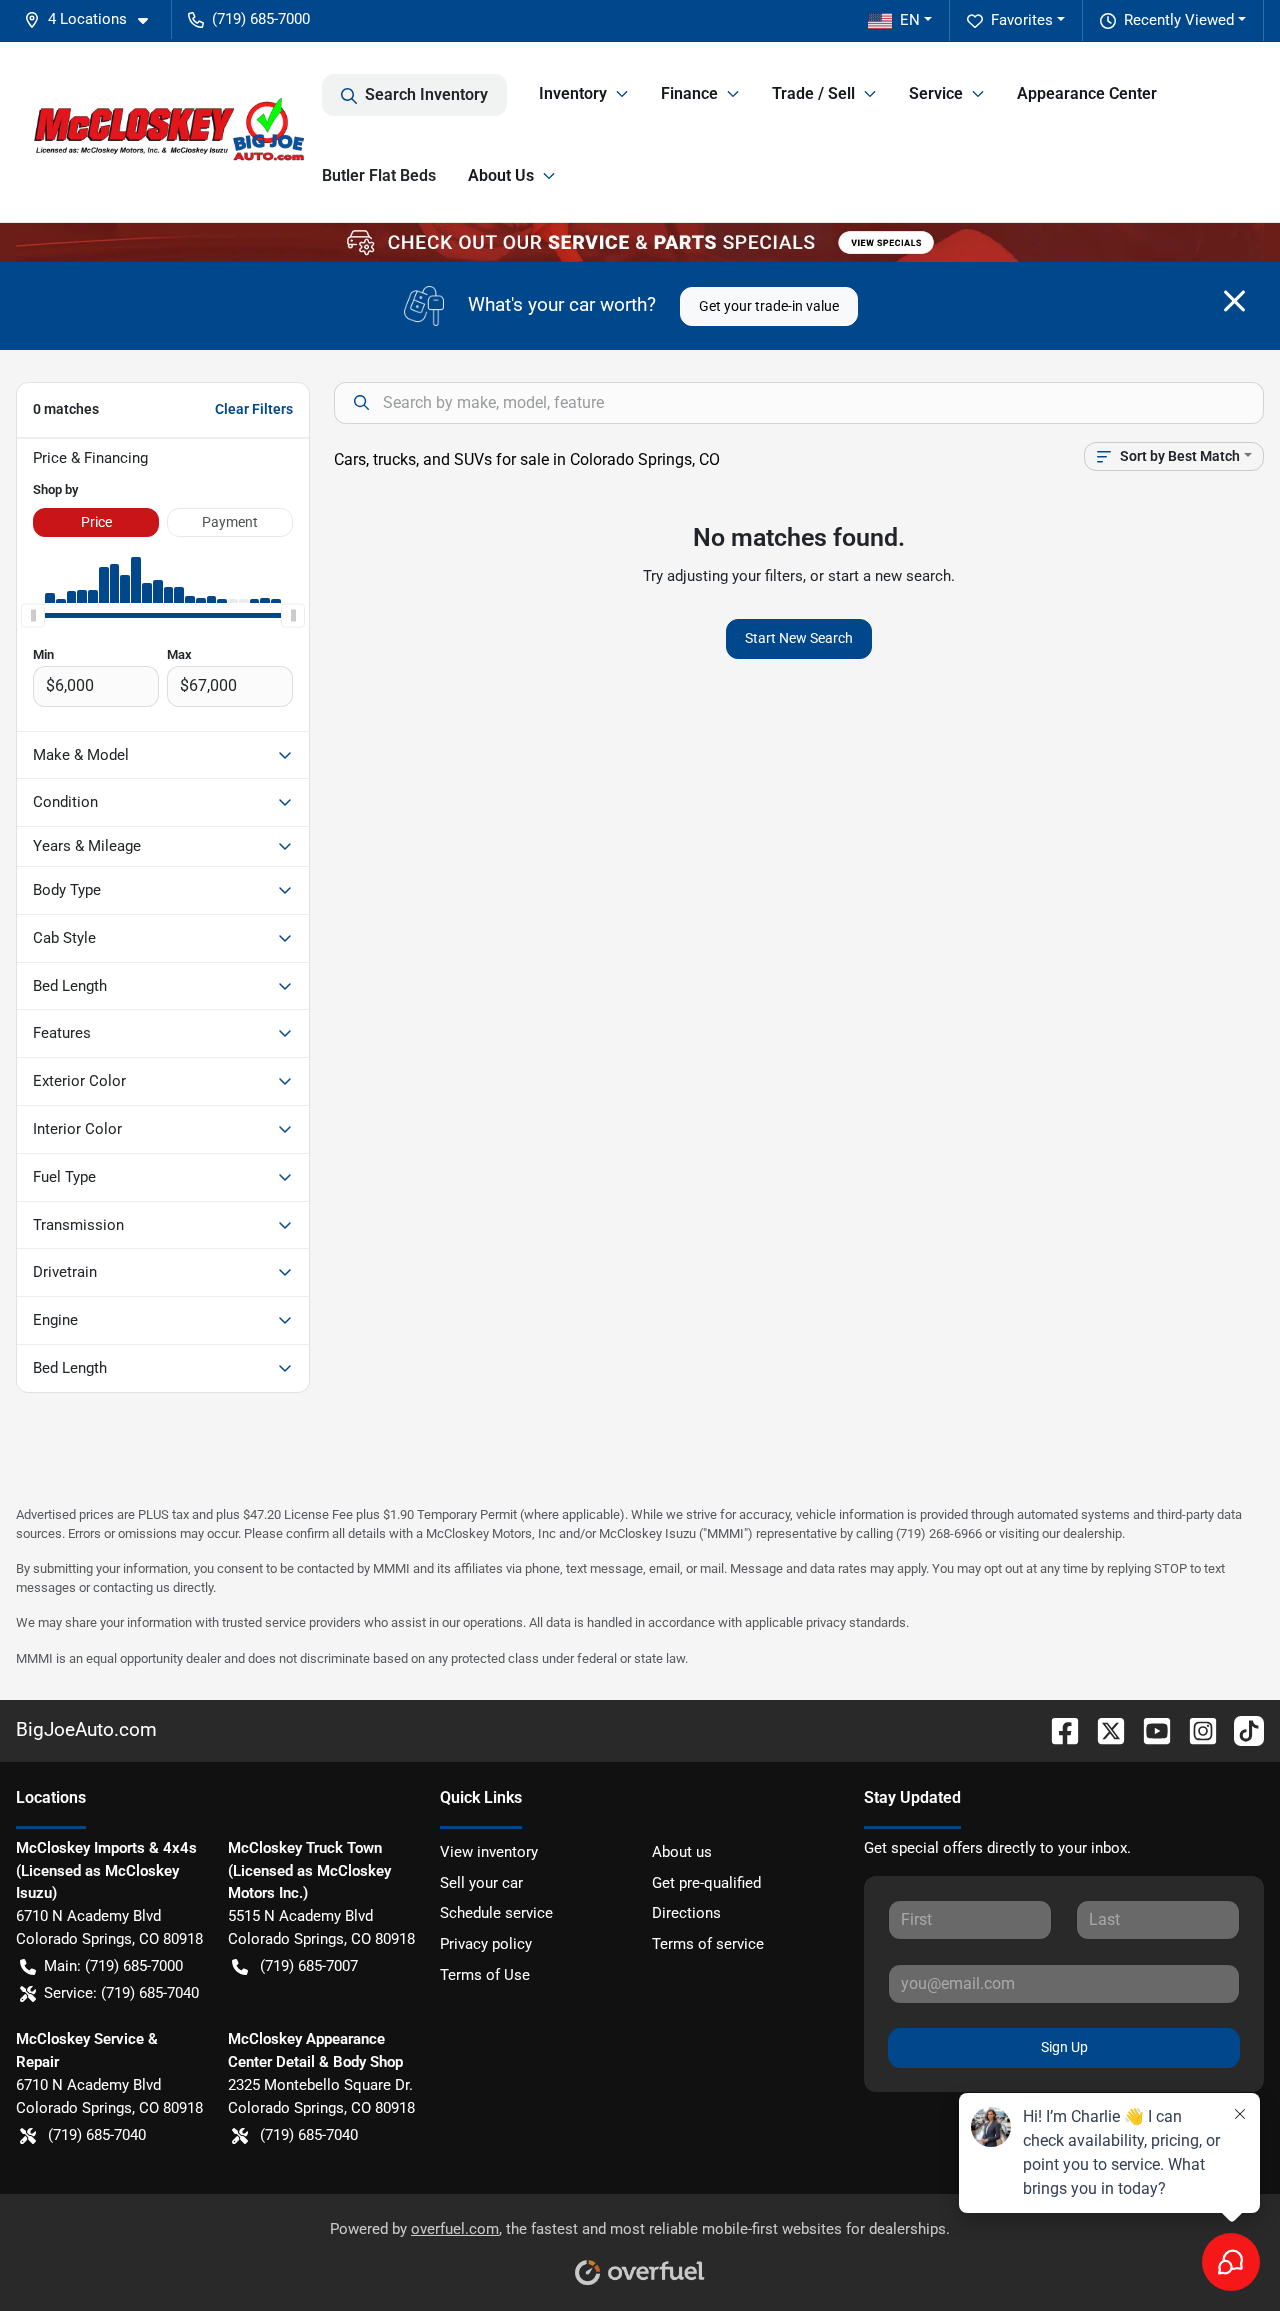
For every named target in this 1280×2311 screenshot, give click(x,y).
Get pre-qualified (706, 1883)
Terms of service (708, 1944)
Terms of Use (485, 1975)
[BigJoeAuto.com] (169, 132)
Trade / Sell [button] (813, 93)
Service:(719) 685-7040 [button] (121, 1993)
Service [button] (936, 93)
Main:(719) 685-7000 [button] (113, 1966)
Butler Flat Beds (379, 175)
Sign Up (1064, 2047)
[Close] (1234, 301)
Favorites (1022, 20)
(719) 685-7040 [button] (97, 2135)
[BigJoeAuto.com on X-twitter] (1103, 1729)
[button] (94, 19)
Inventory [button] (573, 93)
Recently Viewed (1179, 20)
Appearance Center (1087, 93)
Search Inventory (426, 94)
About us (682, 1852)
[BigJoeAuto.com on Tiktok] (1241, 1729)
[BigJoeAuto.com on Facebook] (1057, 1729)
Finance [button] (689, 93)
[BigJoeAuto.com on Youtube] (1149, 1729)
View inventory (489, 1852)
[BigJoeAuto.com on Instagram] (1195, 1729)
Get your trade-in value (769, 306)
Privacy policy (486, 1944)
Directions (686, 1913)
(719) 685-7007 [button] (309, 1966)
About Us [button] (501, 175)
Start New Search (799, 638)
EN (910, 20)
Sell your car (481, 1883)
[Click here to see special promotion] (640, 242)
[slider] (33, 615)
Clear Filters (254, 409)
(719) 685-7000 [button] (261, 19)
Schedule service (496, 1913)
